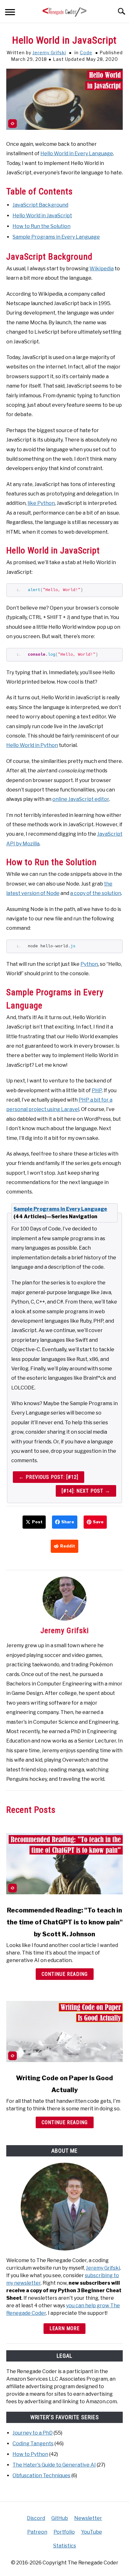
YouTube (92, 2532)
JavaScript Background (40, 205)
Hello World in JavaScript (42, 216)
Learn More (64, 2328)
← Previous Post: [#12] (49, 1477)
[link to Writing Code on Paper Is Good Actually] (64, 2031)
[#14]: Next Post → (86, 1491)
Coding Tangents (33, 2444)
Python (89, 964)
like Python (41, 503)
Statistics (65, 2546)
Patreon (37, 2532)
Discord (36, 2518)
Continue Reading (65, 1974)
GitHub (60, 2518)
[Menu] (10, 13)
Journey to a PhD (33, 2433)
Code (86, 53)
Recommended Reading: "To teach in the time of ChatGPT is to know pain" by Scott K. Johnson (65, 1922)
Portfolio (64, 2532)
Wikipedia (102, 269)
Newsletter (88, 2518)
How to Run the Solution (41, 226)
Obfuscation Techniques (41, 2475)
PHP (97, 1090)
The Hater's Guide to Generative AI (54, 2465)
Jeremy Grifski (49, 53)
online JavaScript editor (81, 799)
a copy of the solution (96, 893)
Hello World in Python (32, 745)
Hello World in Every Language (77, 153)
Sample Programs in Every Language (56, 237)
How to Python (30, 2454)
